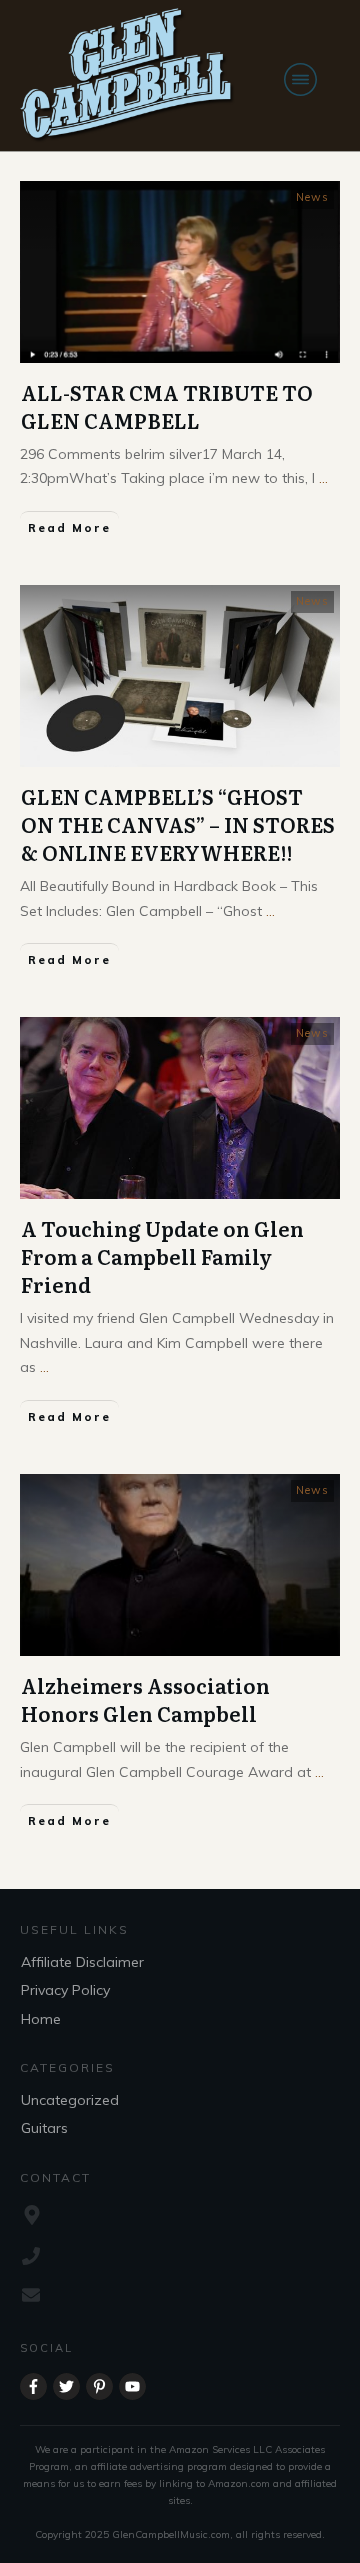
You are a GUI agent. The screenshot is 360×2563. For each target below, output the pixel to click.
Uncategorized (70, 2100)
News (312, 197)
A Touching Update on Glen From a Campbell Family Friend (162, 1256)
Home (41, 2019)
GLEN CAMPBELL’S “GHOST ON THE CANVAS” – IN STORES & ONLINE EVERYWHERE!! (178, 824)
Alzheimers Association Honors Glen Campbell (145, 1699)
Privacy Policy (65, 1990)
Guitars (44, 2128)
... (323, 478)
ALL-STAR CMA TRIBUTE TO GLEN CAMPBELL (167, 406)
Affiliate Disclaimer (82, 1962)
